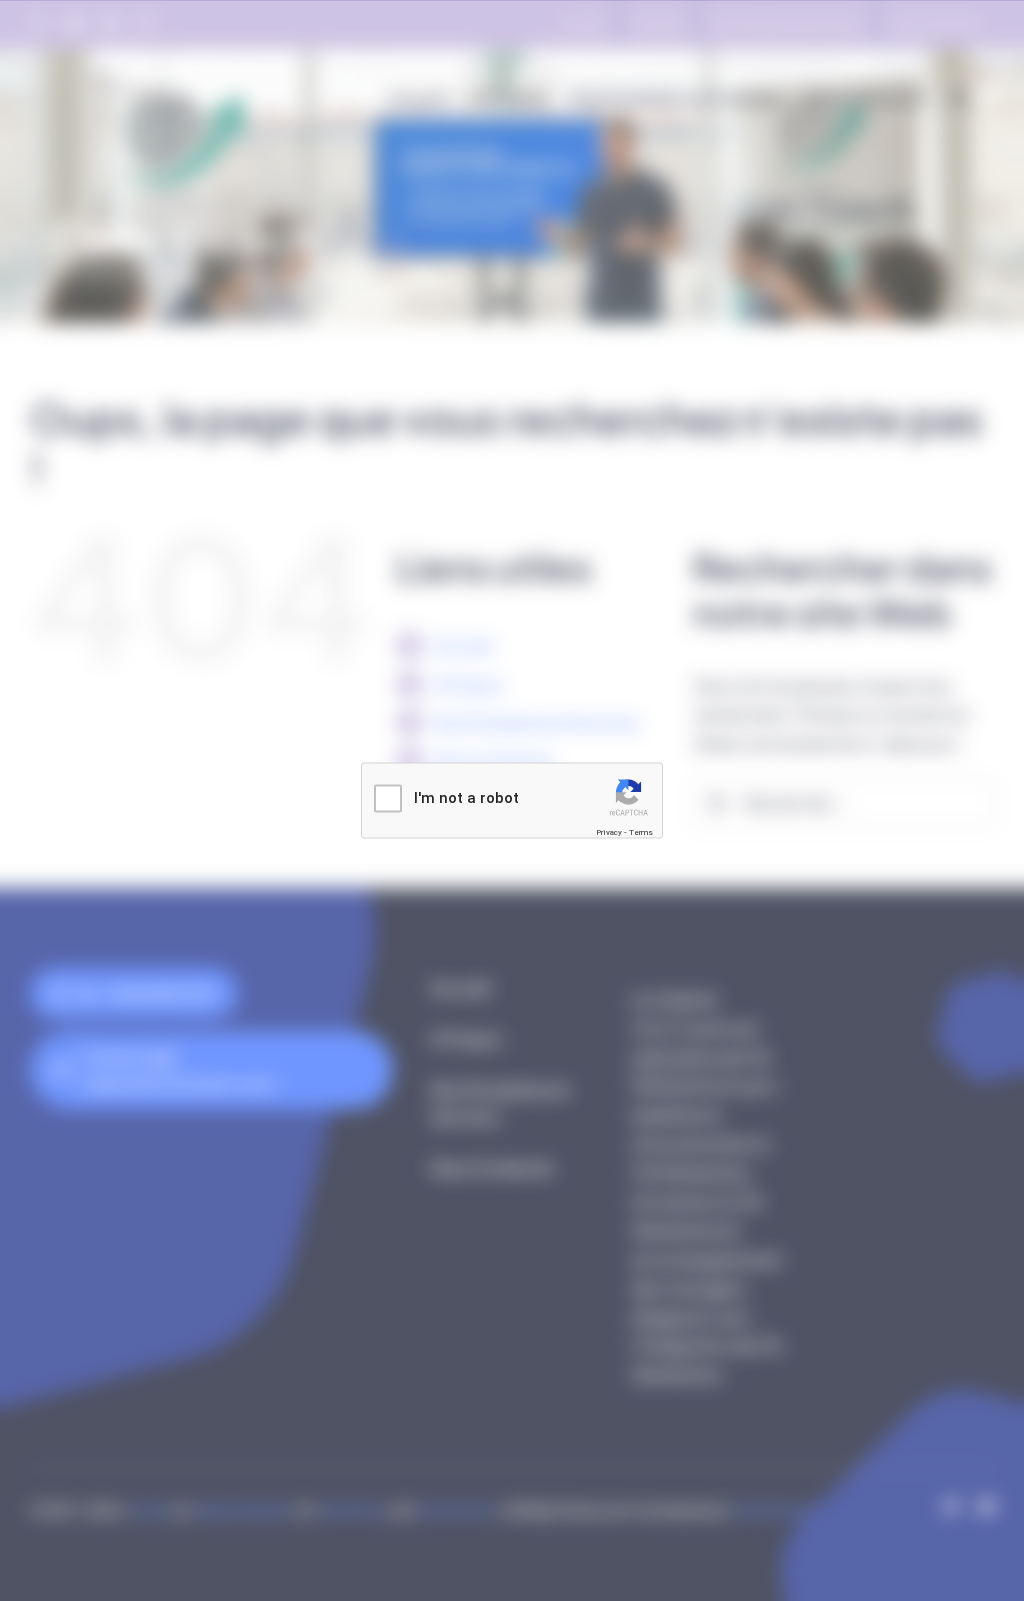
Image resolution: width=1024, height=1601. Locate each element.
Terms (641, 831)
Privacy (609, 831)
